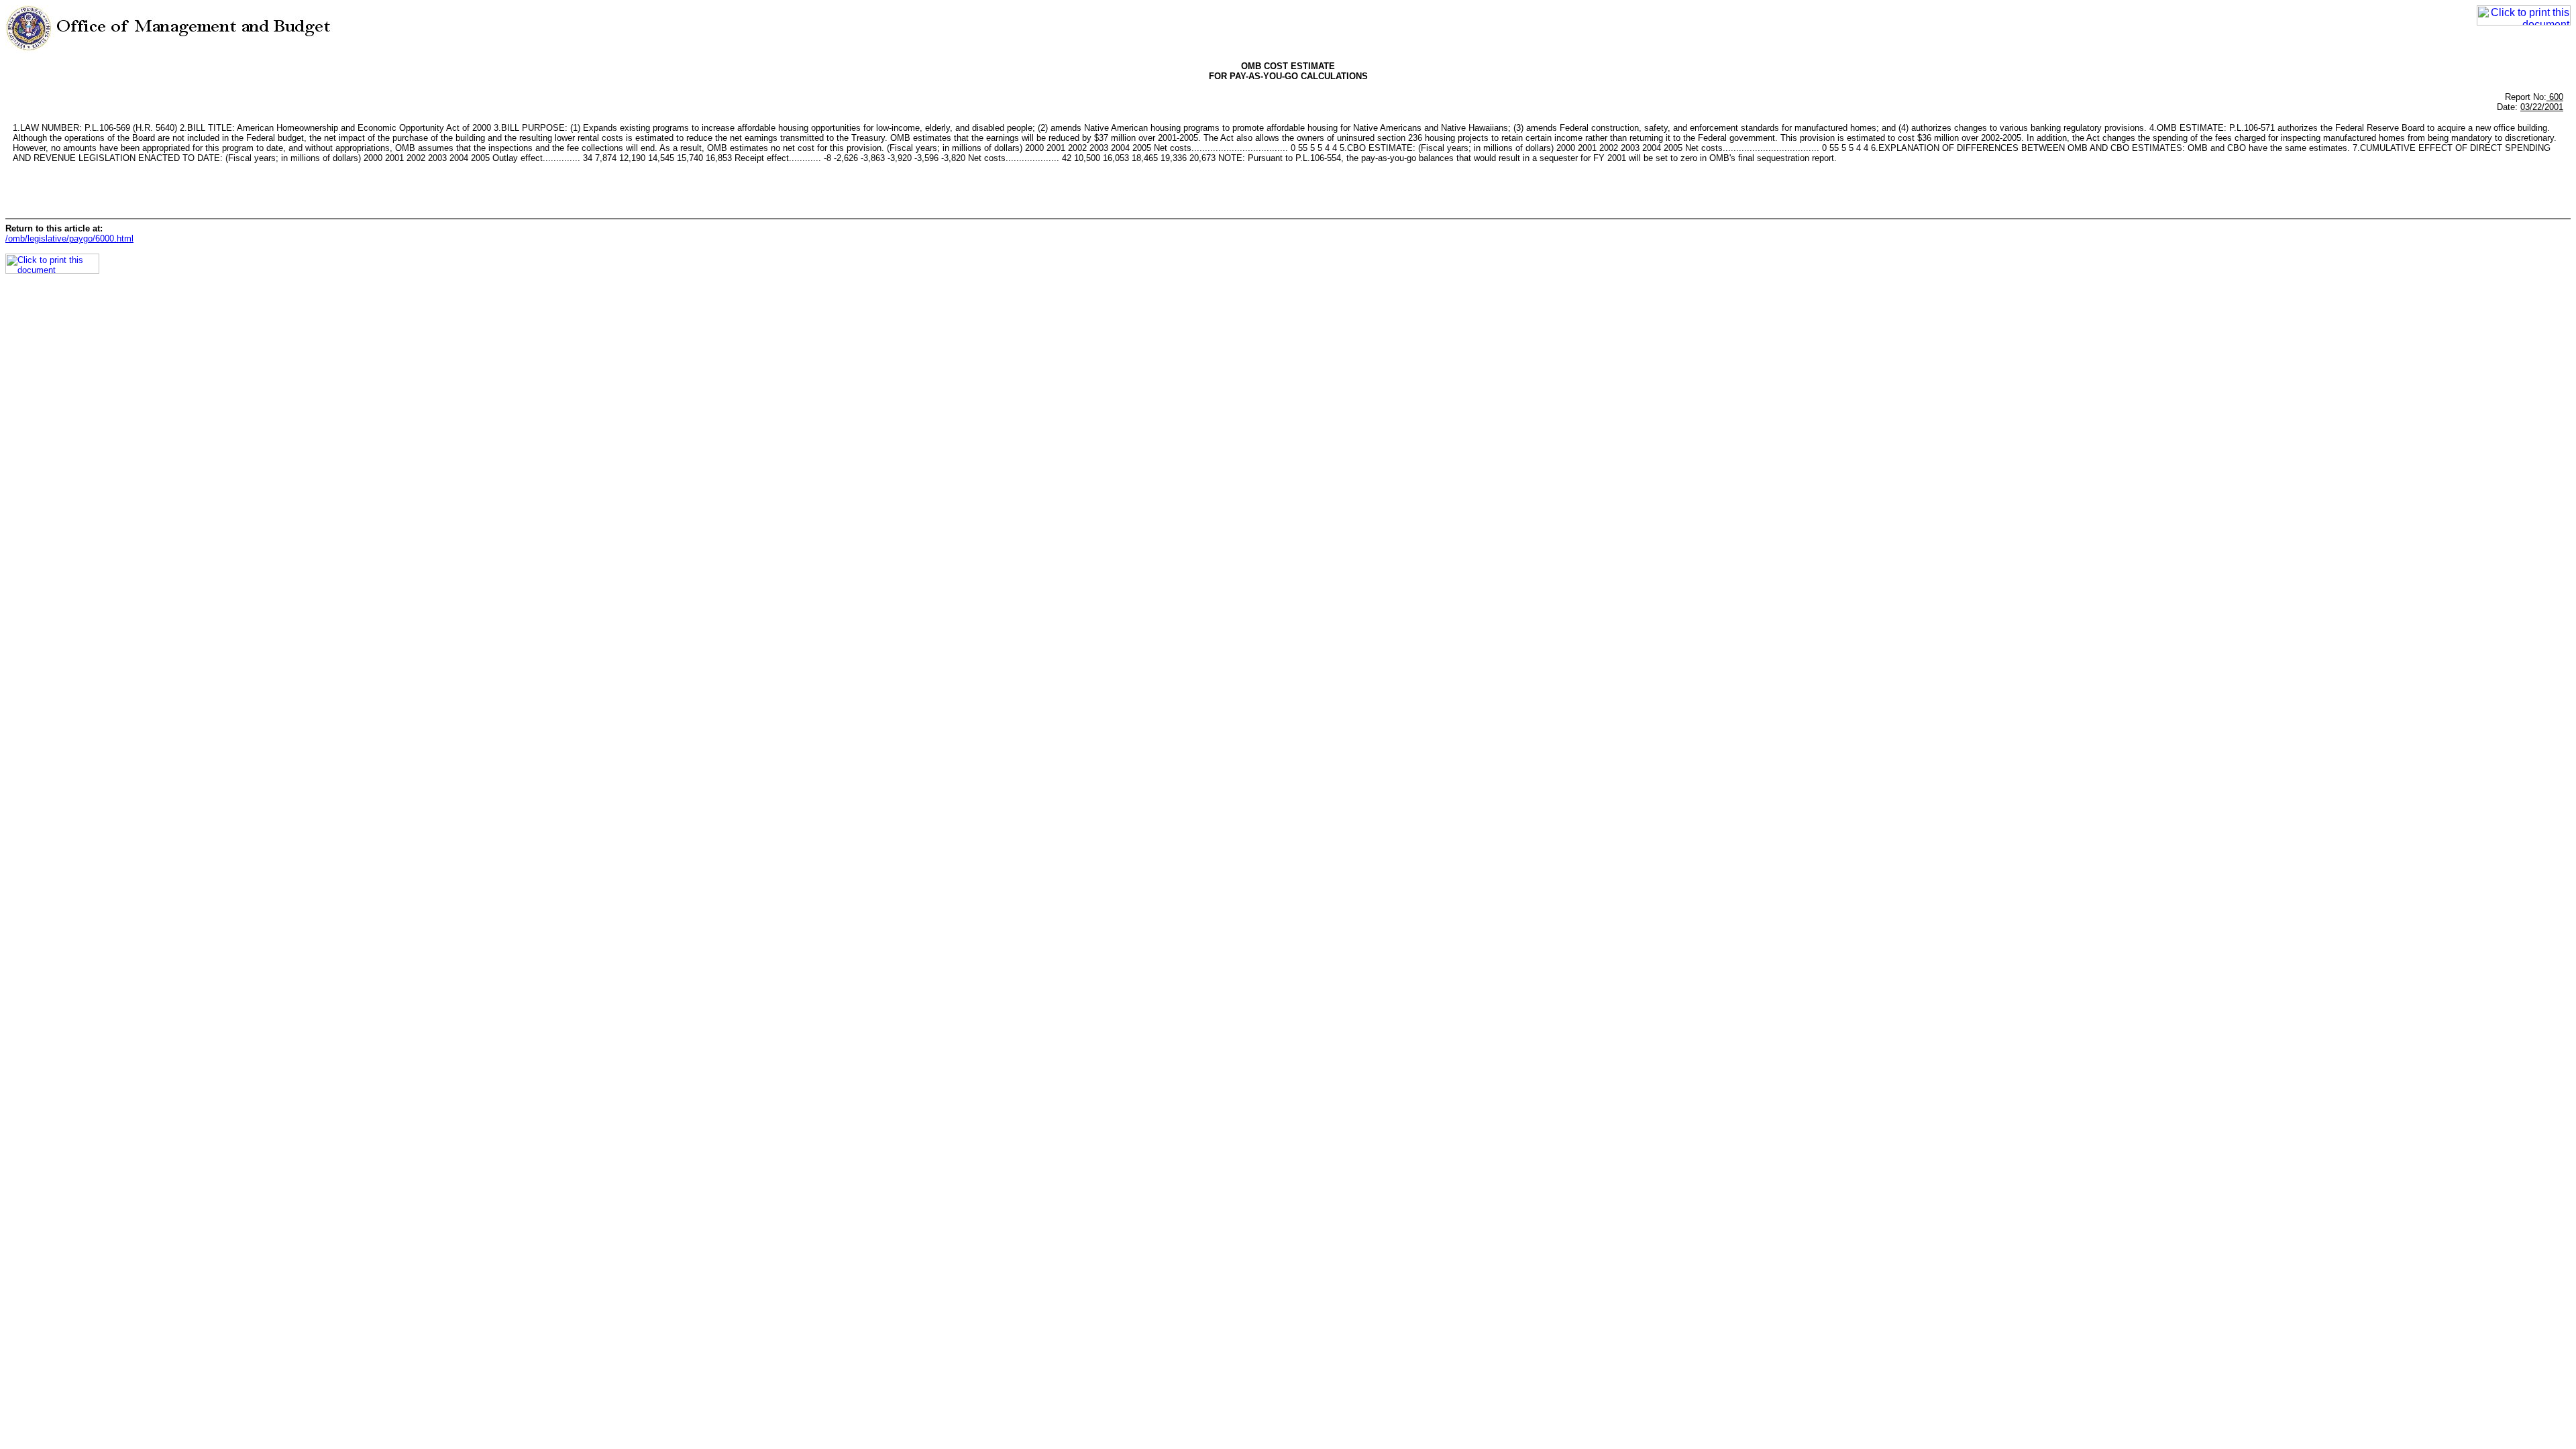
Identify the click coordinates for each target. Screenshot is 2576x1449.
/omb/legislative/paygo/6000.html (69, 238)
